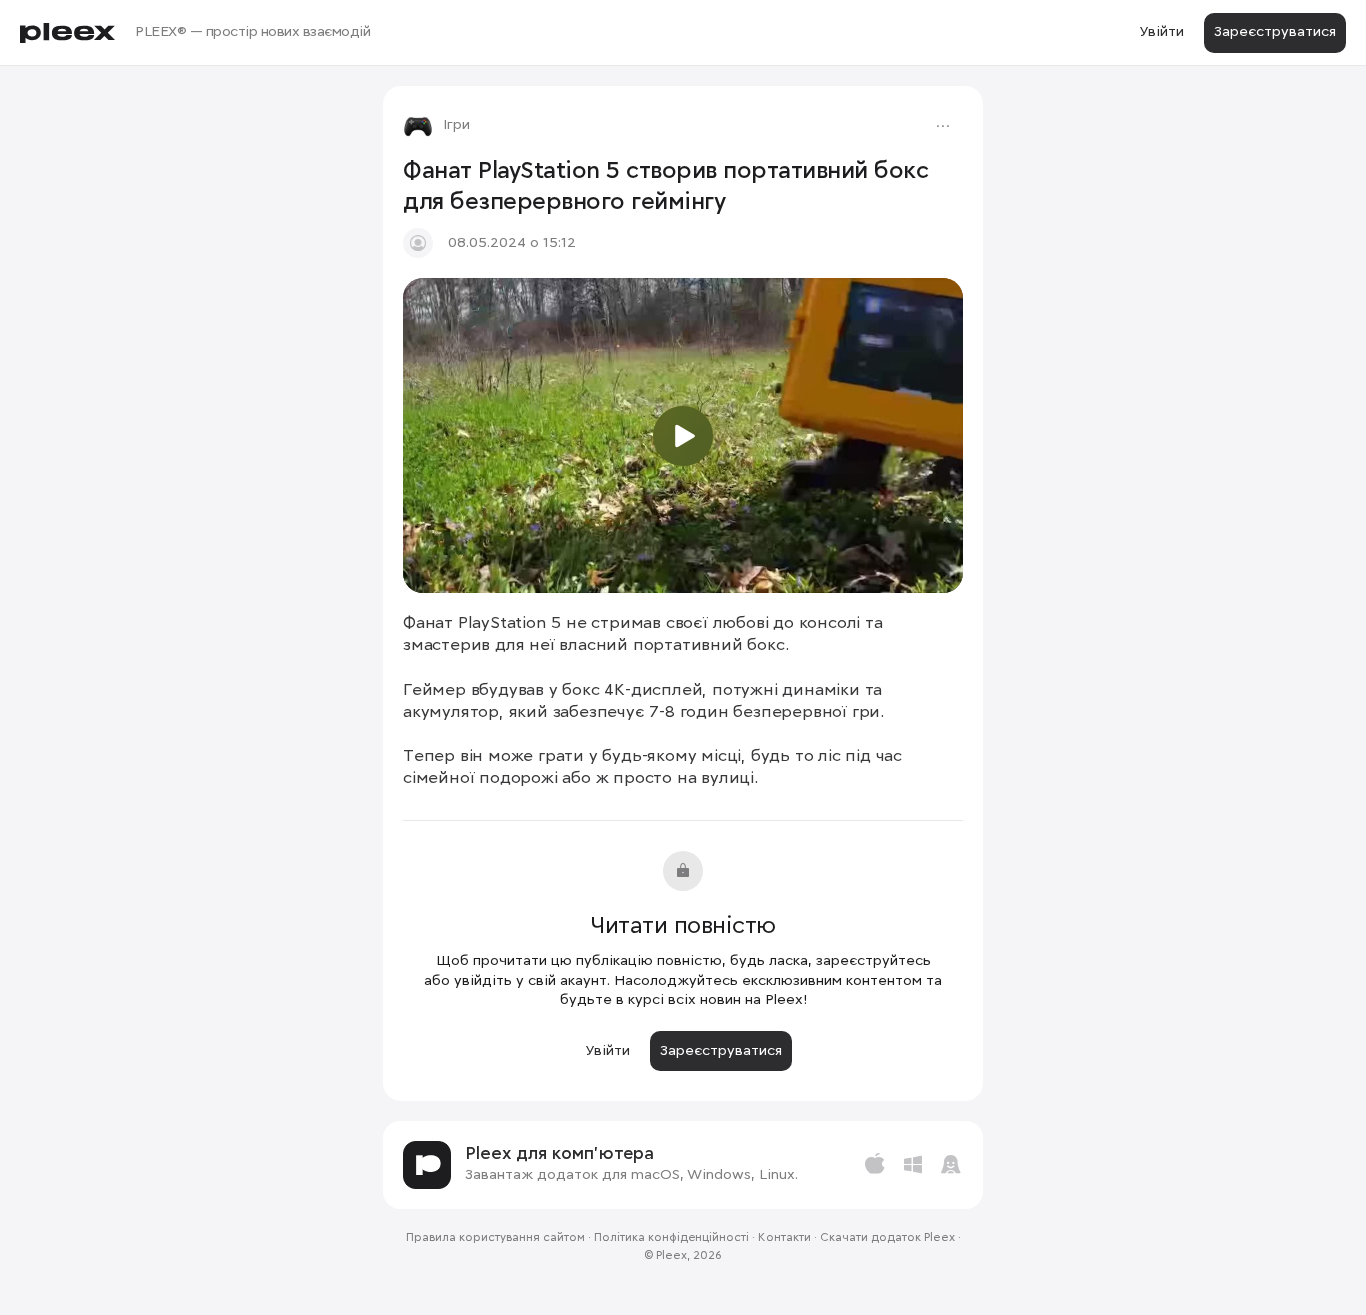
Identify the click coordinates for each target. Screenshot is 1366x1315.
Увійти (1161, 32)
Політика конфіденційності (671, 1238)
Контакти (784, 1238)
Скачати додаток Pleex (887, 1238)
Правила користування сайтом (495, 1238)
